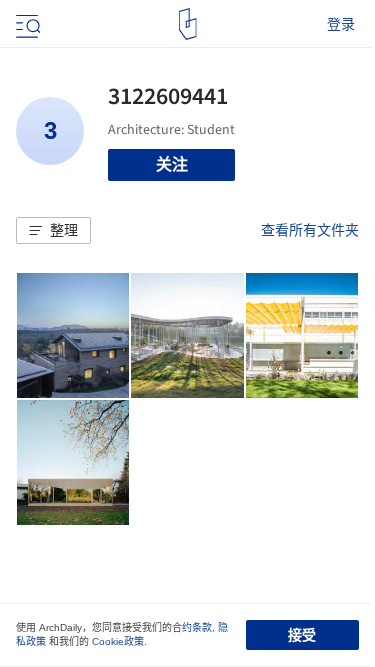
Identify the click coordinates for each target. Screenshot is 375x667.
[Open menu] (26, 24)
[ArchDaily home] (187, 24)
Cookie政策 (118, 641)
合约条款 (192, 627)
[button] (53, 231)
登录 (341, 24)
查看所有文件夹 (310, 230)
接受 (302, 635)
